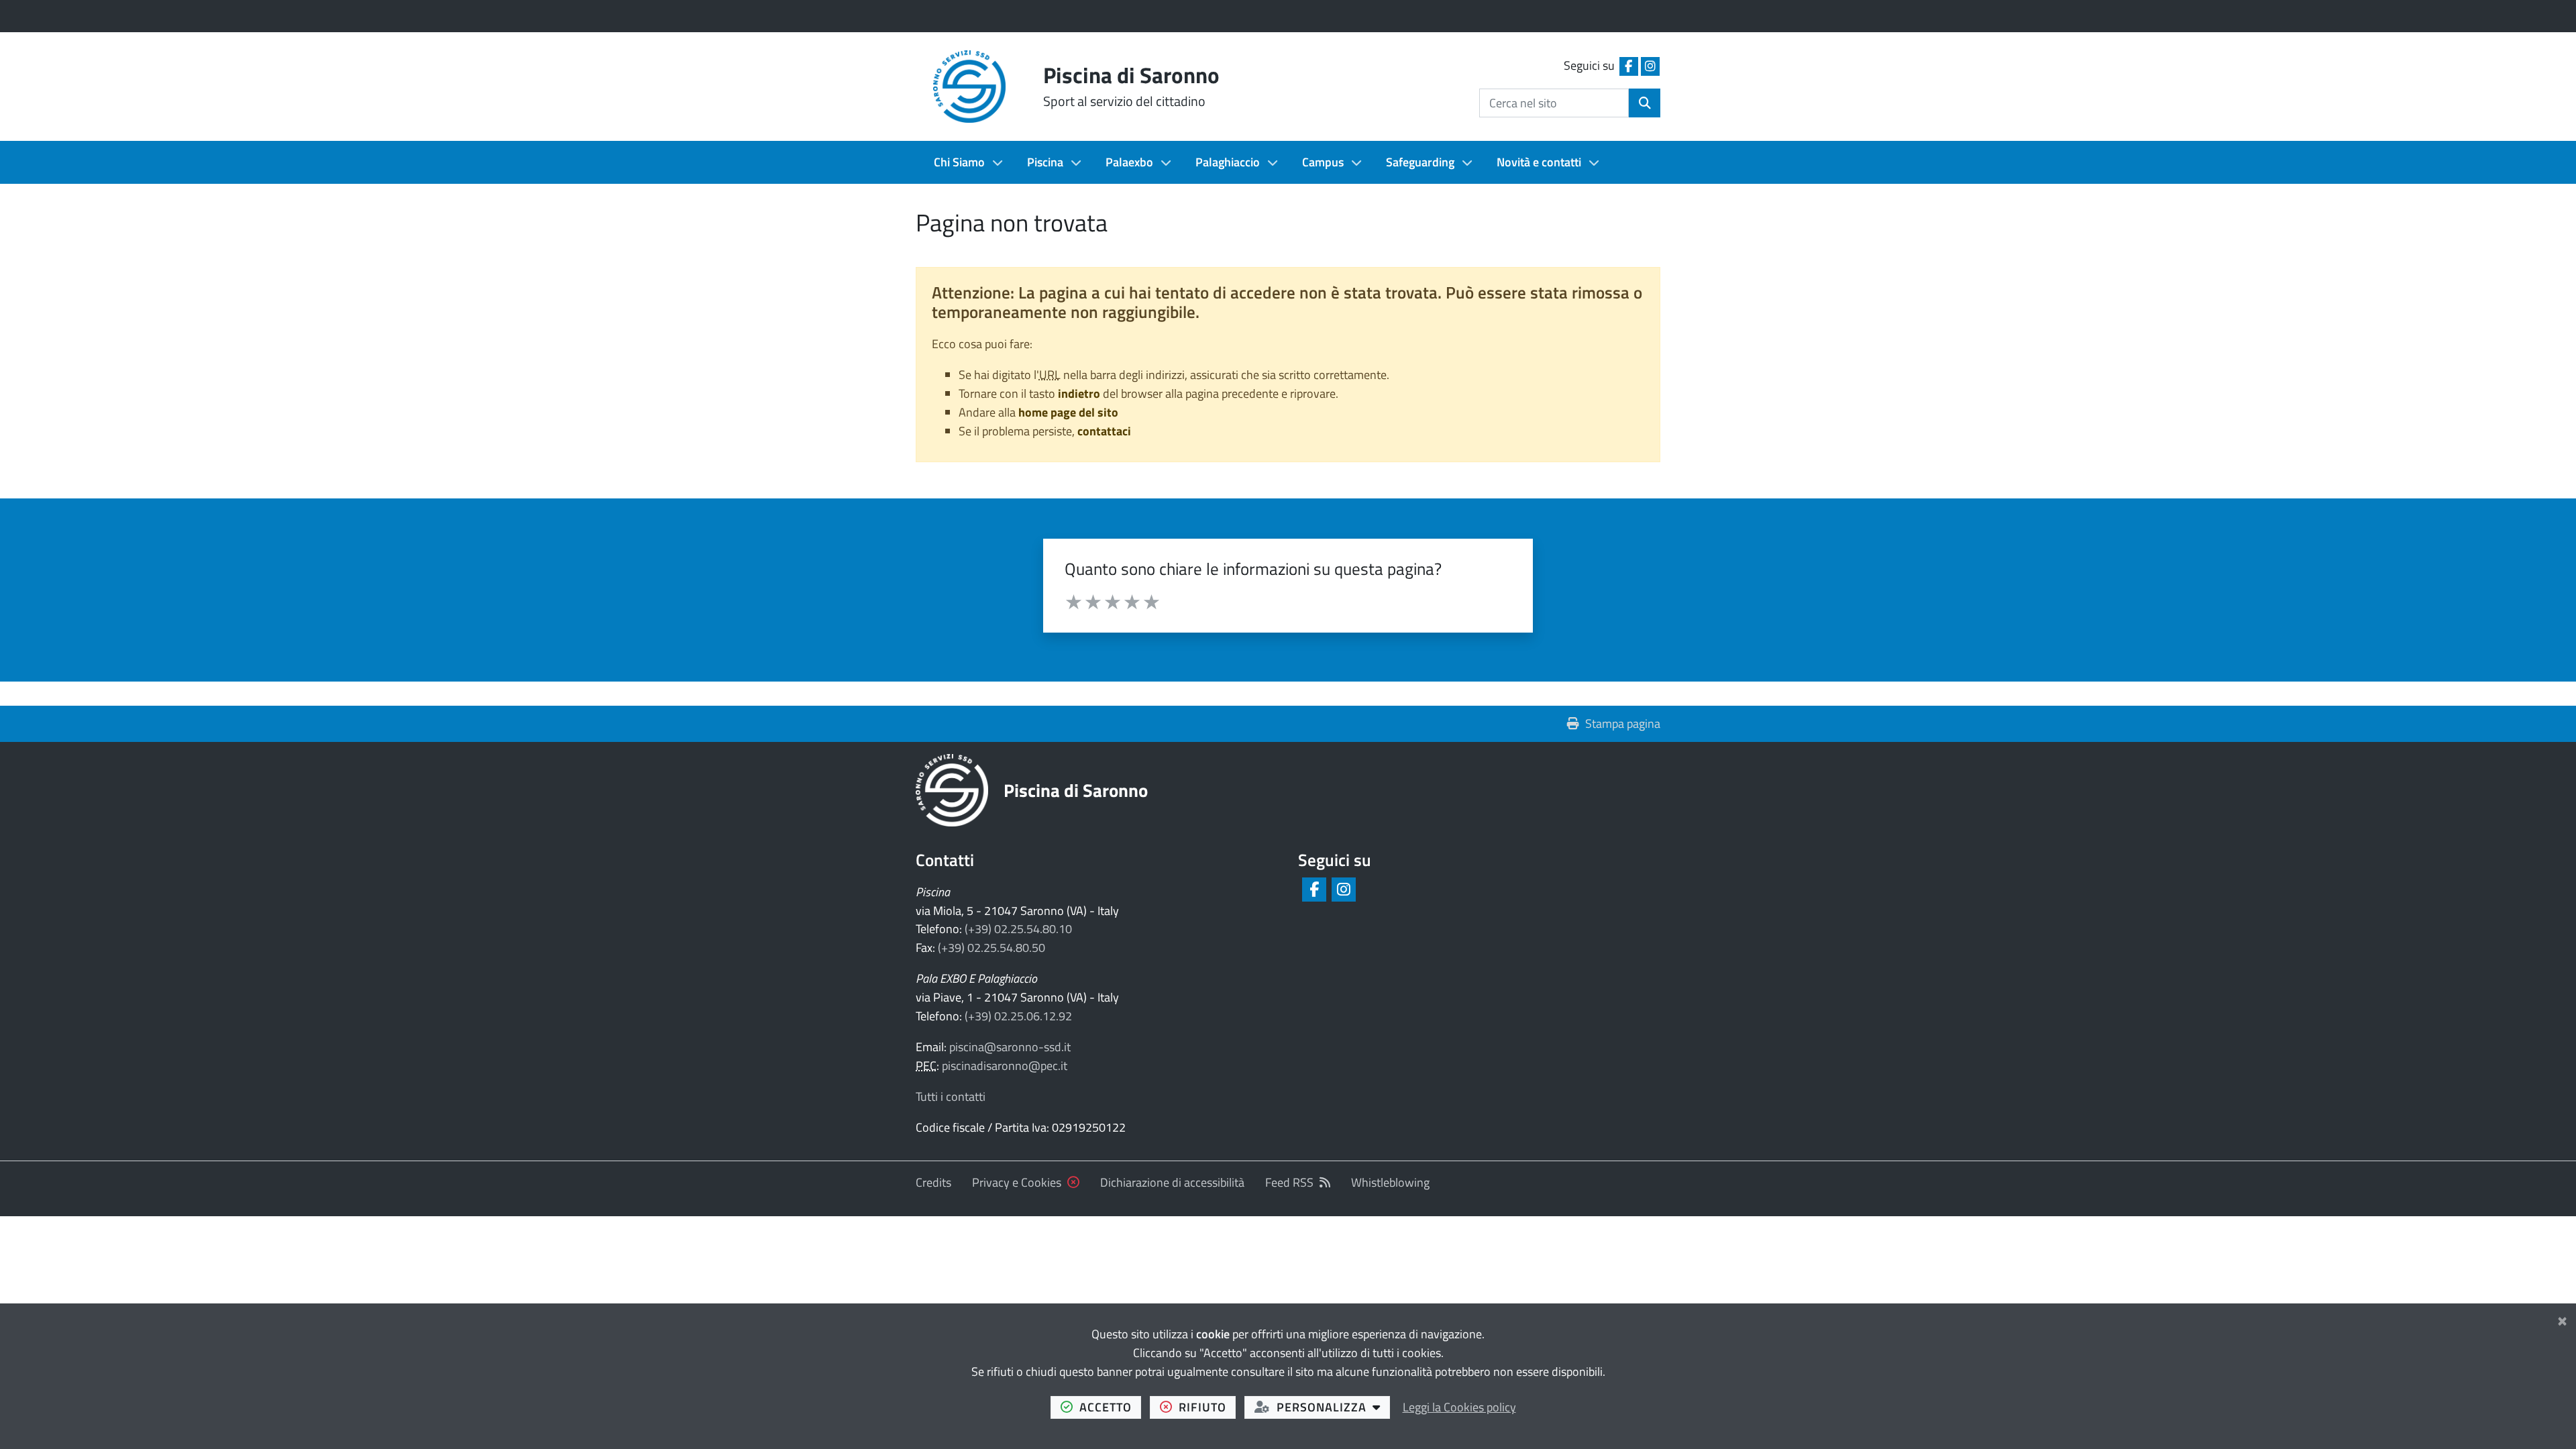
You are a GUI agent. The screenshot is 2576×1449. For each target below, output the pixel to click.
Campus (1323, 162)
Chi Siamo (959, 162)
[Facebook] (1313, 890)
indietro (1079, 393)
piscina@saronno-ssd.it (1010, 1047)
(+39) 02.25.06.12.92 (1018, 1016)
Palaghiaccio (1228, 162)
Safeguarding (1420, 162)
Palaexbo (1129, 162)
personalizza (1333, 1407)
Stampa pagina (1623, 723)
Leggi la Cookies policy (1459, 1407)
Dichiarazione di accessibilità (1172, 1182)
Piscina (1045, 162)
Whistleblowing (1390, 1182)
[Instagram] (1343, 890)
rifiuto (1207, 1407)
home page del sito (1068, 412)
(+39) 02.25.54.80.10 (1018, 929)
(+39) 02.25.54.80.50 (991, 948)
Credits (933, 1182)
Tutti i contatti (951, 1096)
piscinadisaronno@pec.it (1005, 1066)
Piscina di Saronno (1076, 790)
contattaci (1104, 431)
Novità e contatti (1539, 162)
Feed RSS (1289, 1182)
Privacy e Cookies (1017, 1182)
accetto (1110, 1407)
